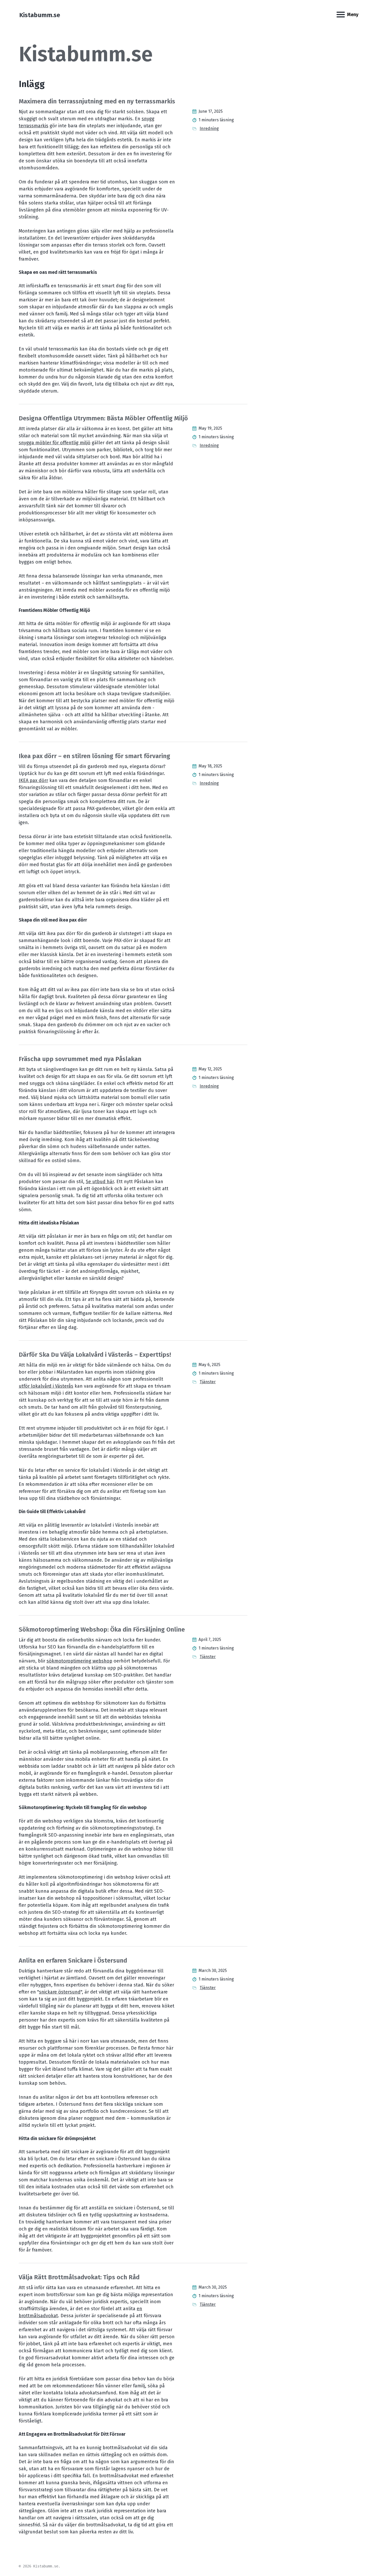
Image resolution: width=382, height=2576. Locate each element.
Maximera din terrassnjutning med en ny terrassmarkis (97, 101)
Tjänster (208, 1382)
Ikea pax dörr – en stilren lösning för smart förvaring (94, 756)
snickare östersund (60, 1992)
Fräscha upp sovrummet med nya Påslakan (80, 1059)
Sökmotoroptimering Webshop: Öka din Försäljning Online (102, 1630)
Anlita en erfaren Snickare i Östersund (73, 1961)
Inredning (209, 128)
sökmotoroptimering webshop (79, 1661)
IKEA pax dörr (33, 780)
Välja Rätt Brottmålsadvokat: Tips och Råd (79, 2277)
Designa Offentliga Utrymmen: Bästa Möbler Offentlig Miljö (103, 418)
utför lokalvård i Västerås (46, 1386)
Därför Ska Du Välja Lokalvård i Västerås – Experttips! (95, 1355)
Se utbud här (100, 1182)
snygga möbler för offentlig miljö (55, 443)
